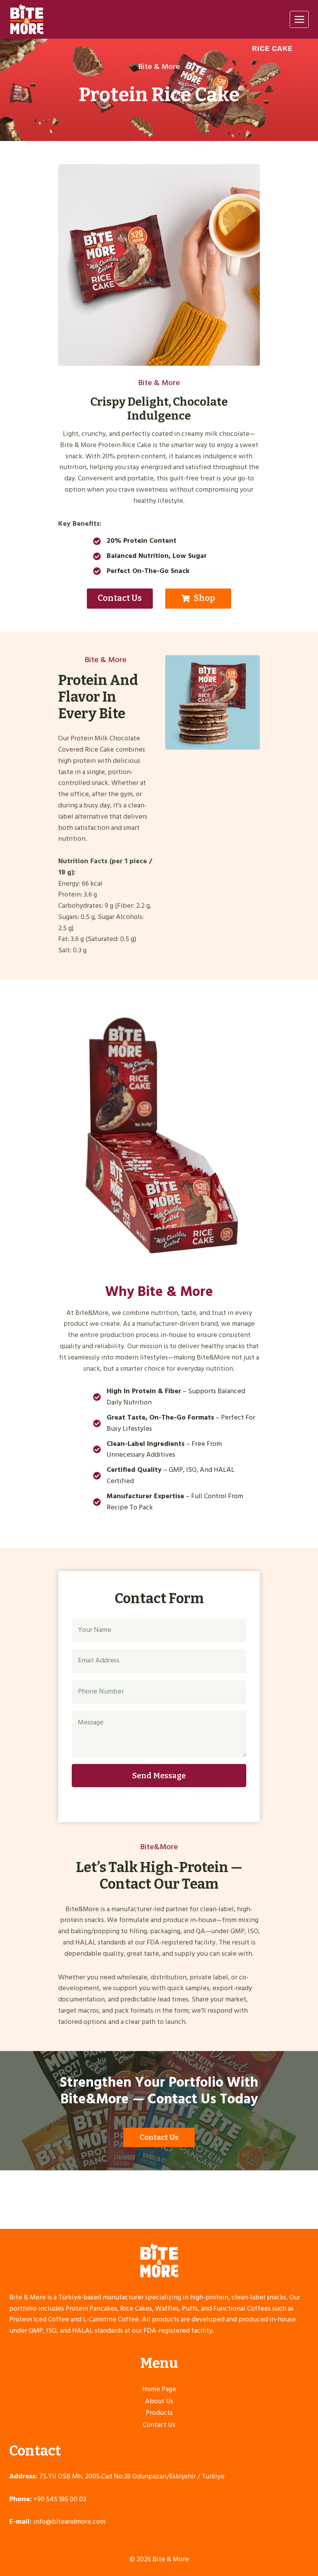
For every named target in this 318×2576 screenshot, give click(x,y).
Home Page (159, 2389)
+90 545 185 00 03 (60, 2499)
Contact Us (159, 2425)
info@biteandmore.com (69, 2522)
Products (159, 2413)
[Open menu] (299, 19)
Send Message (159, 1776)
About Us (159, 2401)
